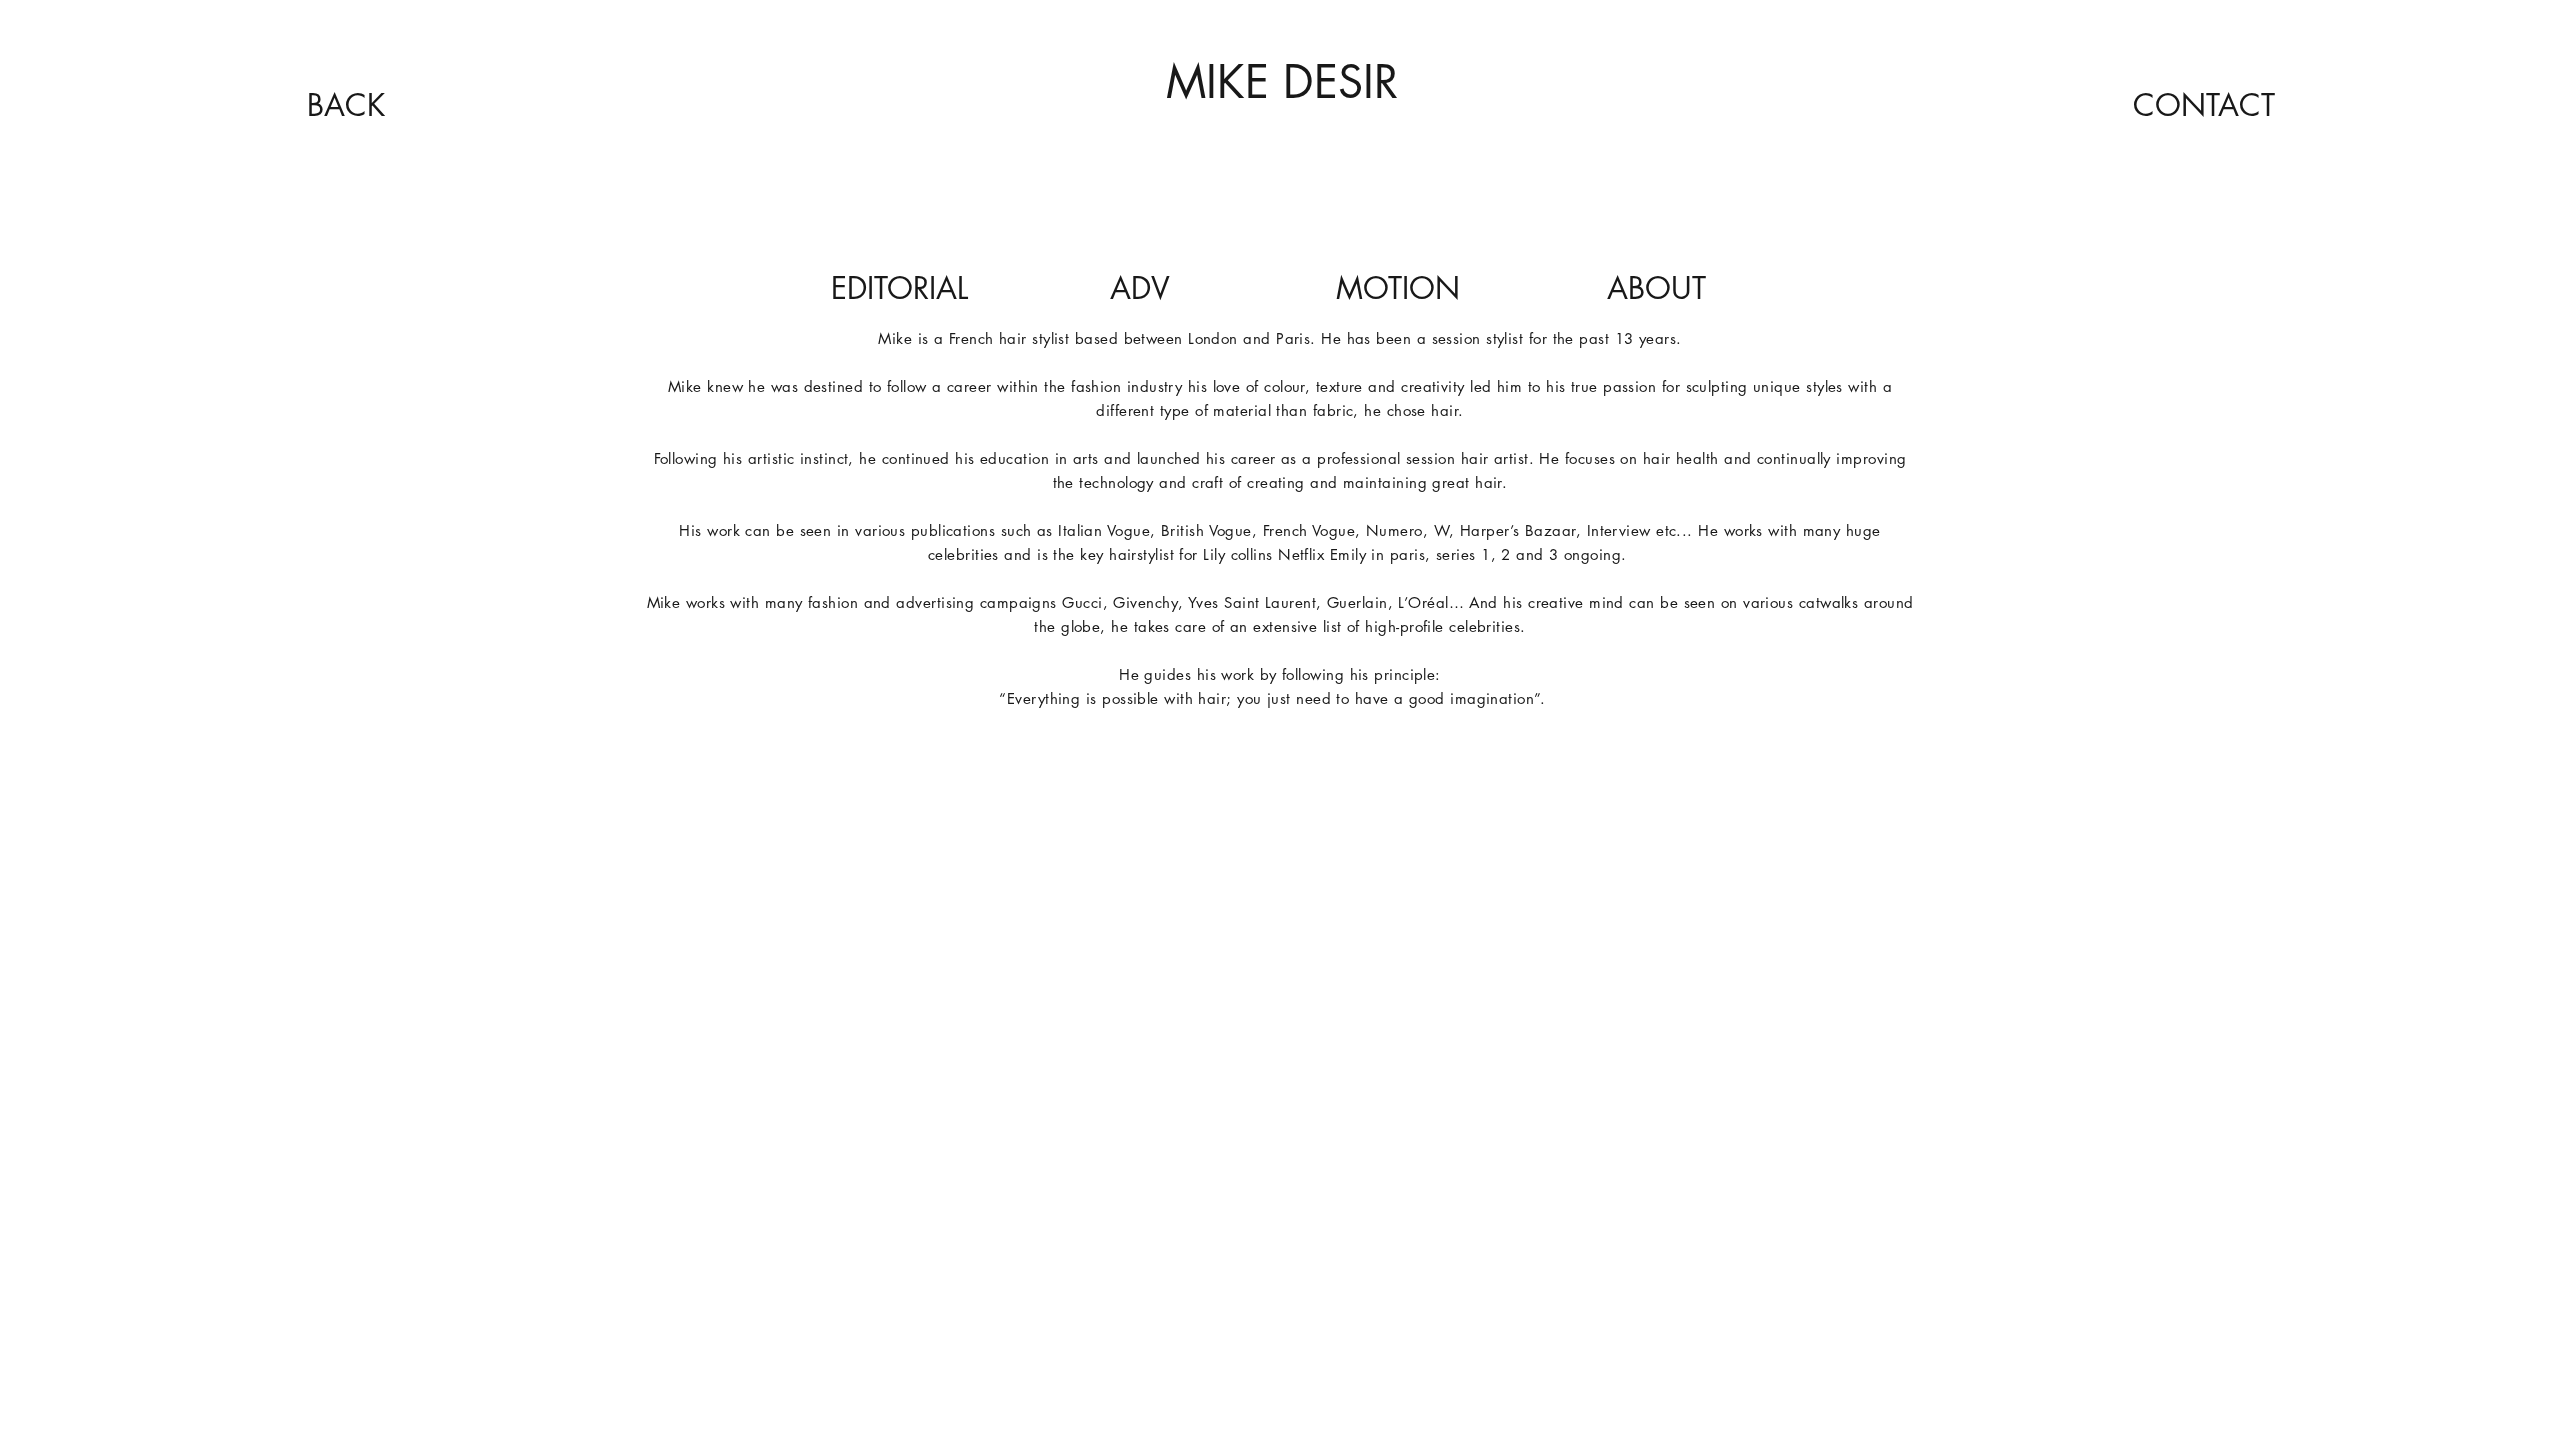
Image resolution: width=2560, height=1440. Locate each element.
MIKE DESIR (1282, 81)
